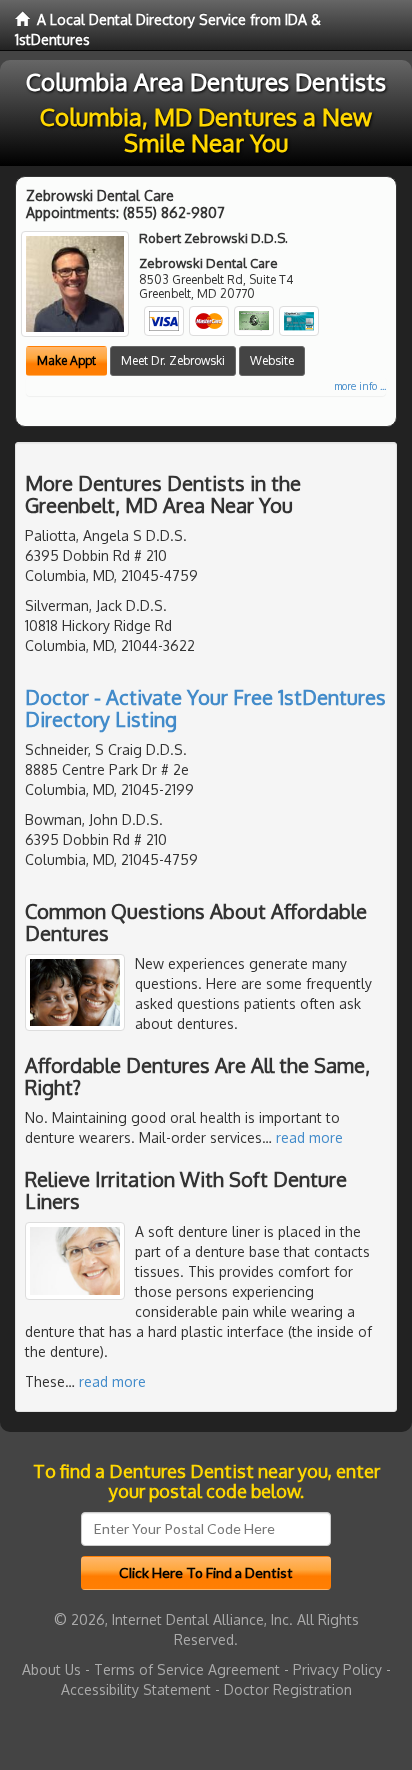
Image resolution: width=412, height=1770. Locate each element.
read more (309, 1137)
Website (272, 360)
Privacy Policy (337, 1669)
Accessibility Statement (136, 1689)
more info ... (360, 386)
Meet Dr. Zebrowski (173, 360)
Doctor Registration (288, 1689)
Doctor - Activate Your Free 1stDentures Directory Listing (205, 708)
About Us (51, 1669)
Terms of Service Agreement (187, 1669)
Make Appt (66, 360)
